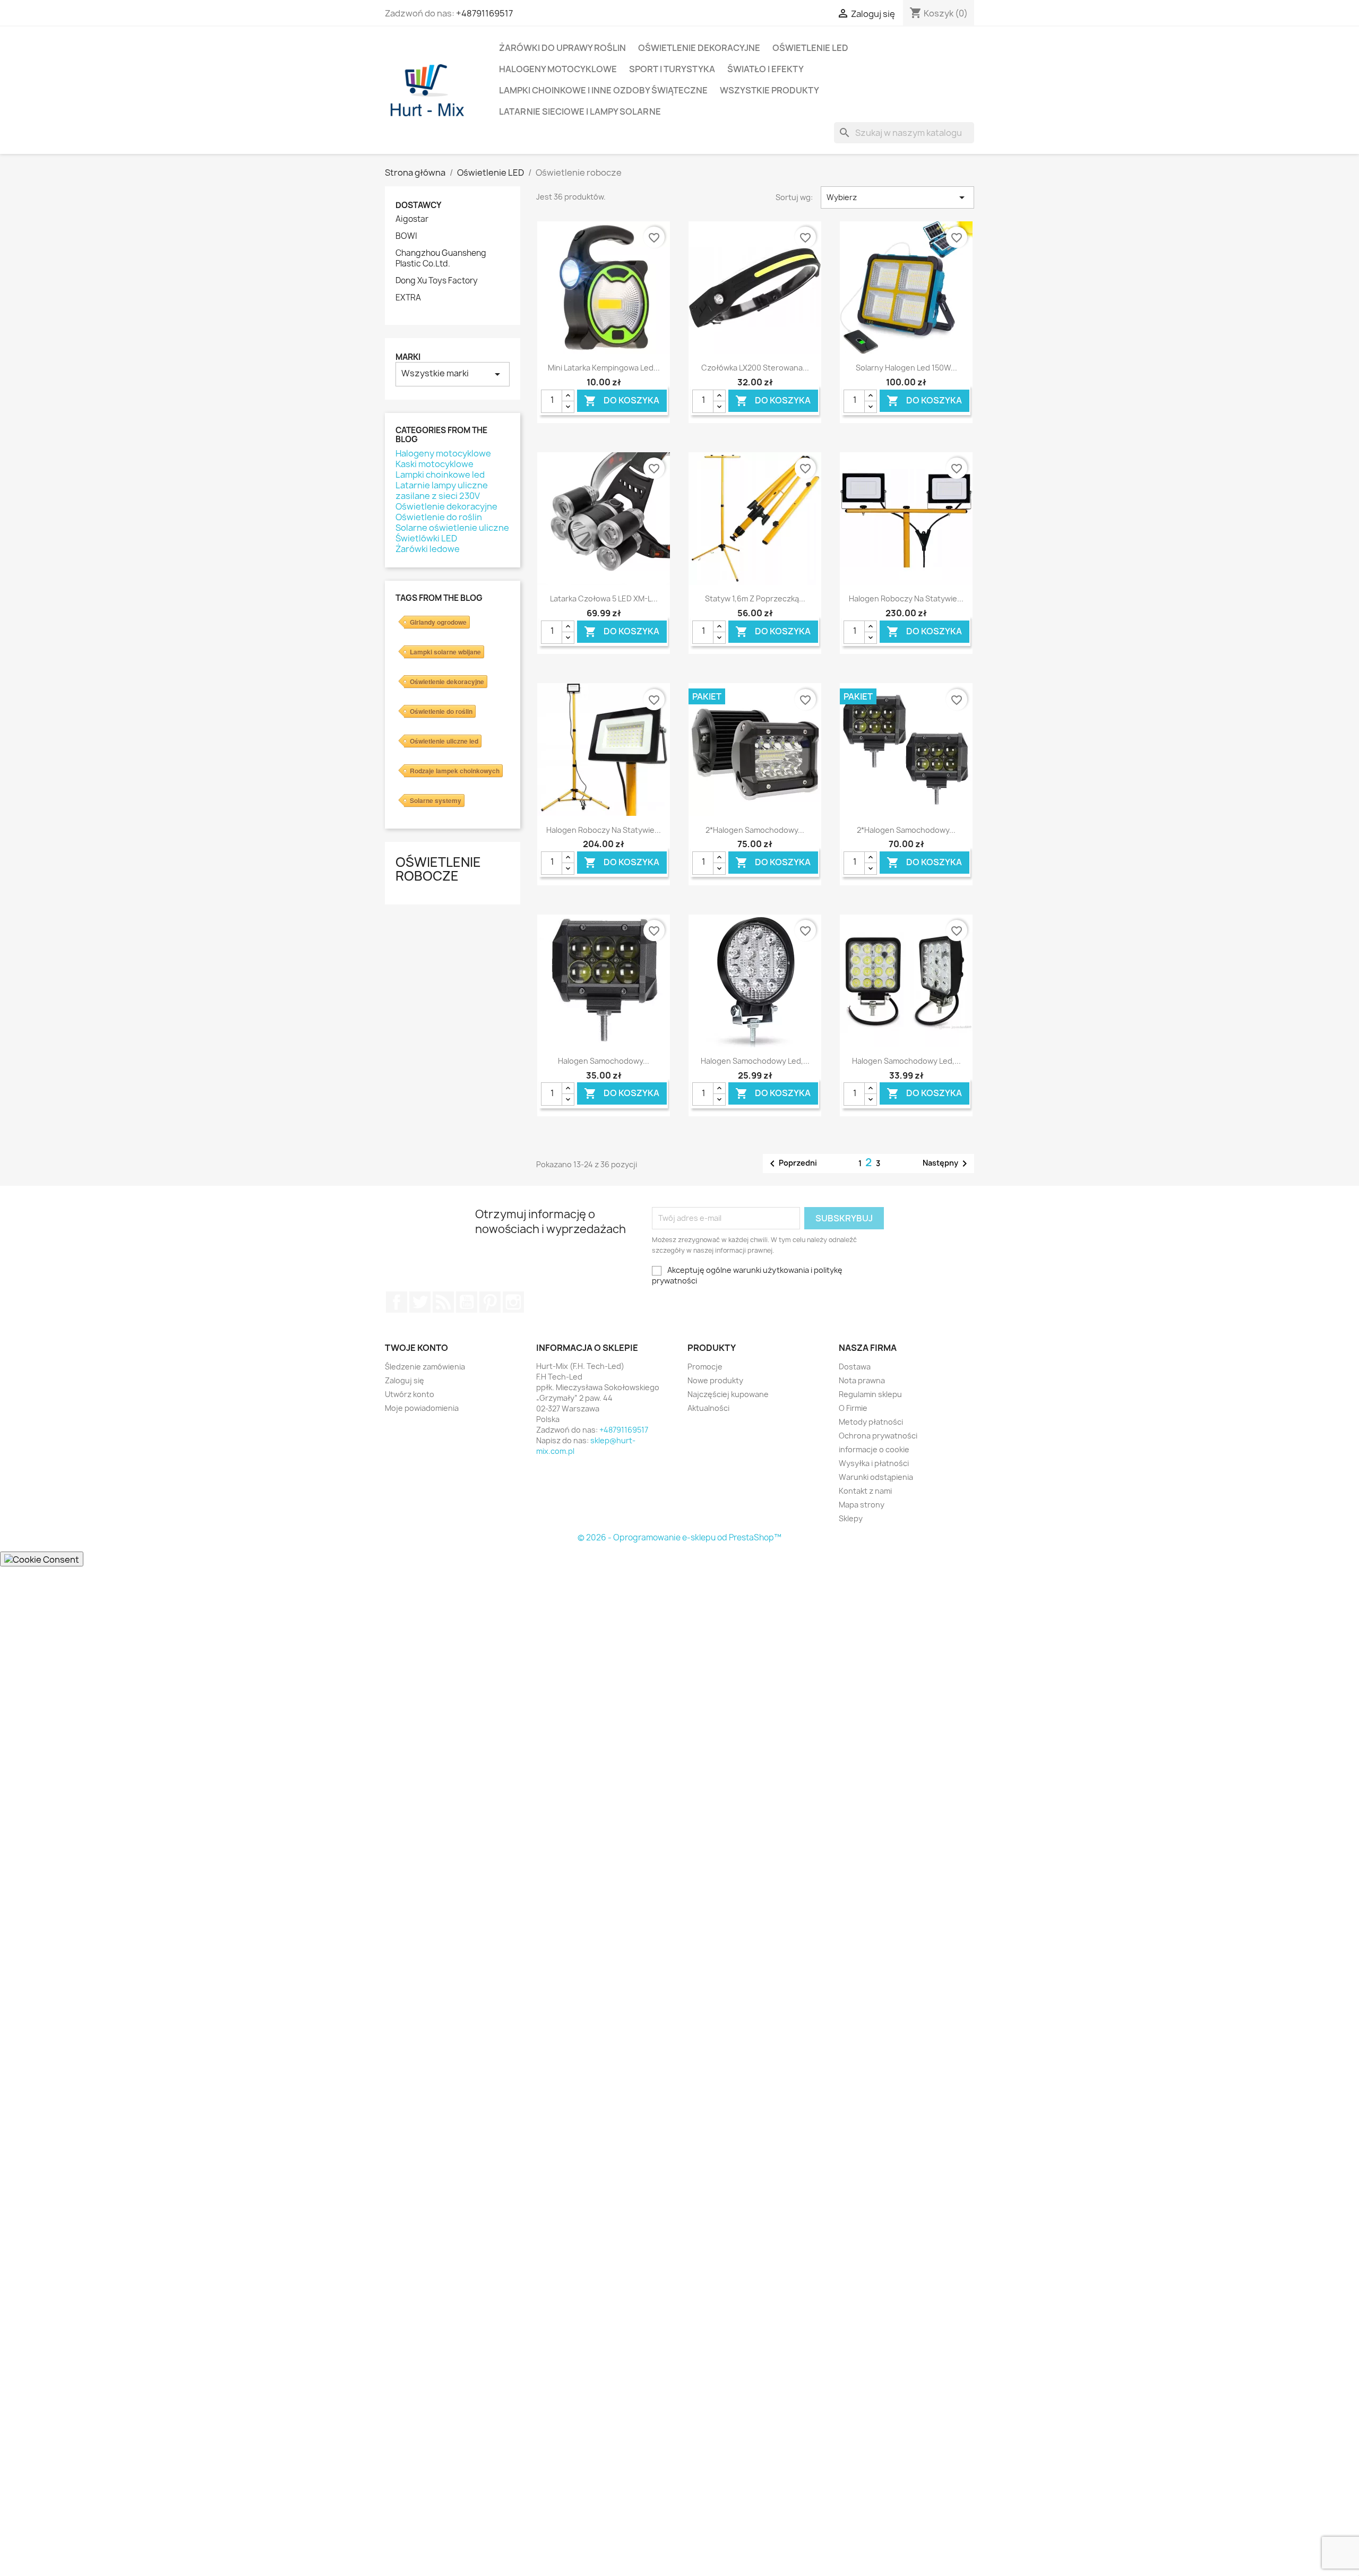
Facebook (397, 1302)
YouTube (467, 1302)
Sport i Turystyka (672, 69)
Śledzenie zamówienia (425, 1367)
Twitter (420, 1302)
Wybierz (897, 197)
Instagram (513, 1302)
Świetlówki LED (426, 538)
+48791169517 (484, 13)
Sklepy (851, 1518)
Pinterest (490, 1302)
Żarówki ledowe (428, 549)
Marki (408, 357)
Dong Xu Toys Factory (437, 281)
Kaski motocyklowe (435, 464)
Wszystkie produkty (769, 90)
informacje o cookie (874, 1449)
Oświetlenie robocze (438, 869)
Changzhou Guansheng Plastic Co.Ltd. (441, 259)
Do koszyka (622, 400)
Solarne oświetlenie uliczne (452, 528)
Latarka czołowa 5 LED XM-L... (604, 598)
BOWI (406, 236)
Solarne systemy (436, 800)
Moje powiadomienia (422, 1408)
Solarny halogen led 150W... (906, 368)
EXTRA (408, 298)
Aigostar (412, 219)
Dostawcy (419, 205)
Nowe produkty (715, 1380)
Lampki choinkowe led (440, 475)
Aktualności (708, 1408)
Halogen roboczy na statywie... (906, 598)
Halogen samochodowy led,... (755, 1061)
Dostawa (855, 1367)
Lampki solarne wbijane (445, 652)
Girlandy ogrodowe (438, 622)
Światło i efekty (765, 69)
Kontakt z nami (865, 1491)
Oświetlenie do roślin (439, 517)
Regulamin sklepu (870, 1394)
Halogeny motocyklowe (558, 69)
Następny (947, 1164)
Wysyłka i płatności (874, 1463)
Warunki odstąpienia (876, 1477)
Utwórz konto (410, 1394)
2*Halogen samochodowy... (755, 830)
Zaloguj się (405, 1380)
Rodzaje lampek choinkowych (455, 771)
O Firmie (853, 1408)
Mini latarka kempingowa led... (604, 368)
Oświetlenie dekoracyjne (699, 48)
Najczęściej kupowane (728, 1394)
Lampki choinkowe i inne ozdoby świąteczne (603, 90)
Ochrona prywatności (878, 1436)
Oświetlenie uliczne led (444, 741)
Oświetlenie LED (810, 48)
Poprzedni (792, 1164)
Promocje (705, 1367)
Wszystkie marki (453, 374)
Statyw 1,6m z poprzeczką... (755, 598)
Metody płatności (871, 1422)
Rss (443, 1302)
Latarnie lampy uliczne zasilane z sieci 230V (442, 490)
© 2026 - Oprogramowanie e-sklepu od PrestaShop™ (679, 1537)
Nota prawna (862, 1380)
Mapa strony (862, 1505)
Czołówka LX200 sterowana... (755, 368)
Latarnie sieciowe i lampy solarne (580, 111)
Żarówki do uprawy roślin (562, 48)
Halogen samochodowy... (604, 1061)
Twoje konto (416, 1348)
